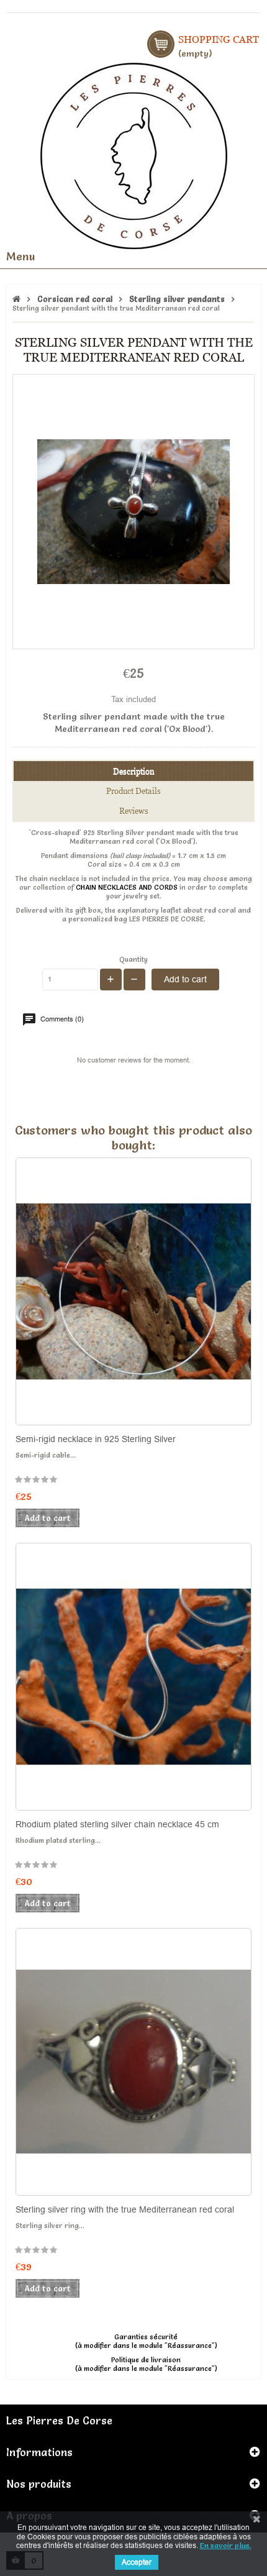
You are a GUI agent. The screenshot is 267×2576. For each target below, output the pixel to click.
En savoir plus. (226, 2545)
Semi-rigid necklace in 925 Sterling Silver (96, 1439)
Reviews (134, 811)
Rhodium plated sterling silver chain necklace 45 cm (117, 1824)
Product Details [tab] (133, 791)
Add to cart (185, 979)
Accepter (137, 2562)
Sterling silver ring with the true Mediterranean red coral (125, 2209)
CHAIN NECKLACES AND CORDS (127, 887)
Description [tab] (134, 771)
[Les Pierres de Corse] (134, 154)
